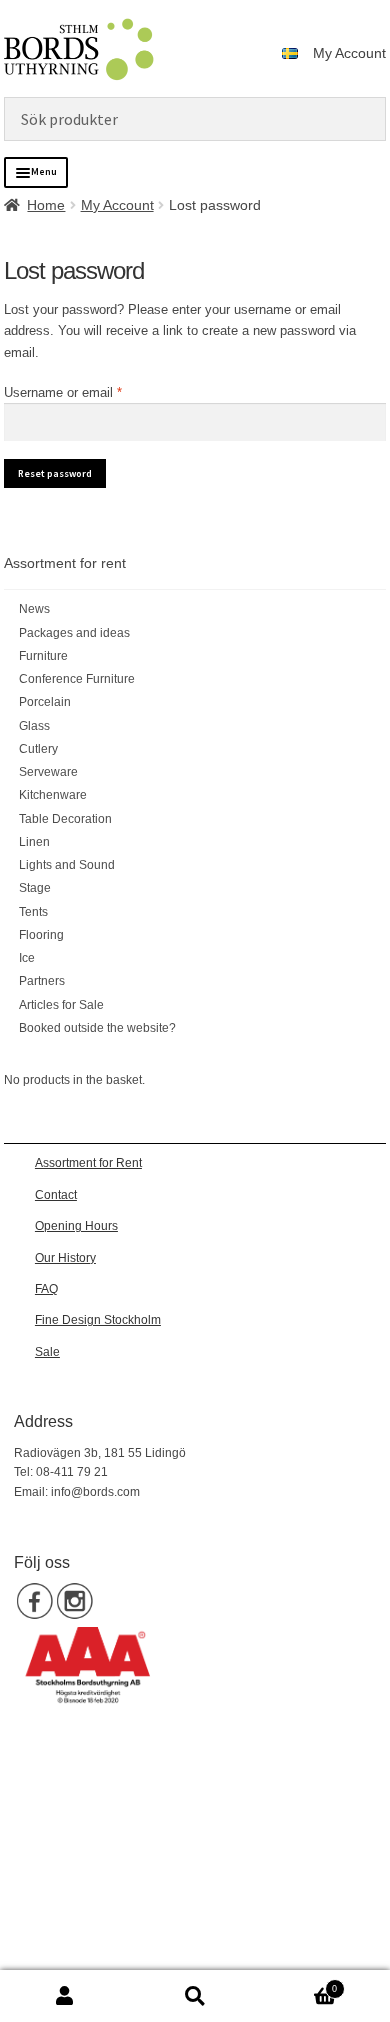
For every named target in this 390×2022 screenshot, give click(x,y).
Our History (65, 1258)
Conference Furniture (77, 679)
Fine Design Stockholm (98, 1320)
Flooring (41, 935)
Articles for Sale (61, 1005)
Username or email (88, 392)
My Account (349, 53)
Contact (56, 1195)
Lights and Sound (67, 865)
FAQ (46, 1289)
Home (46, 205)
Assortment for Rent (88, 1163)
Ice (27, 958)
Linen (34, 842)
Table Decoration (65, 819)
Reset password (55, 473)
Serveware (48, 772)
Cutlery (38, 749)
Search (195, 1996)
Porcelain (45, 702)
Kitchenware (53, 795)
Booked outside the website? (97, 1028)
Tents (33, 912)
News (34, 609)
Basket (298, 1983)
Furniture (43, 656)
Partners (42, 981)
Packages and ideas (74, 633)
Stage (35, 888)
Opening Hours (76, 1226)
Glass (34, 726)
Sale (47, 1352)
